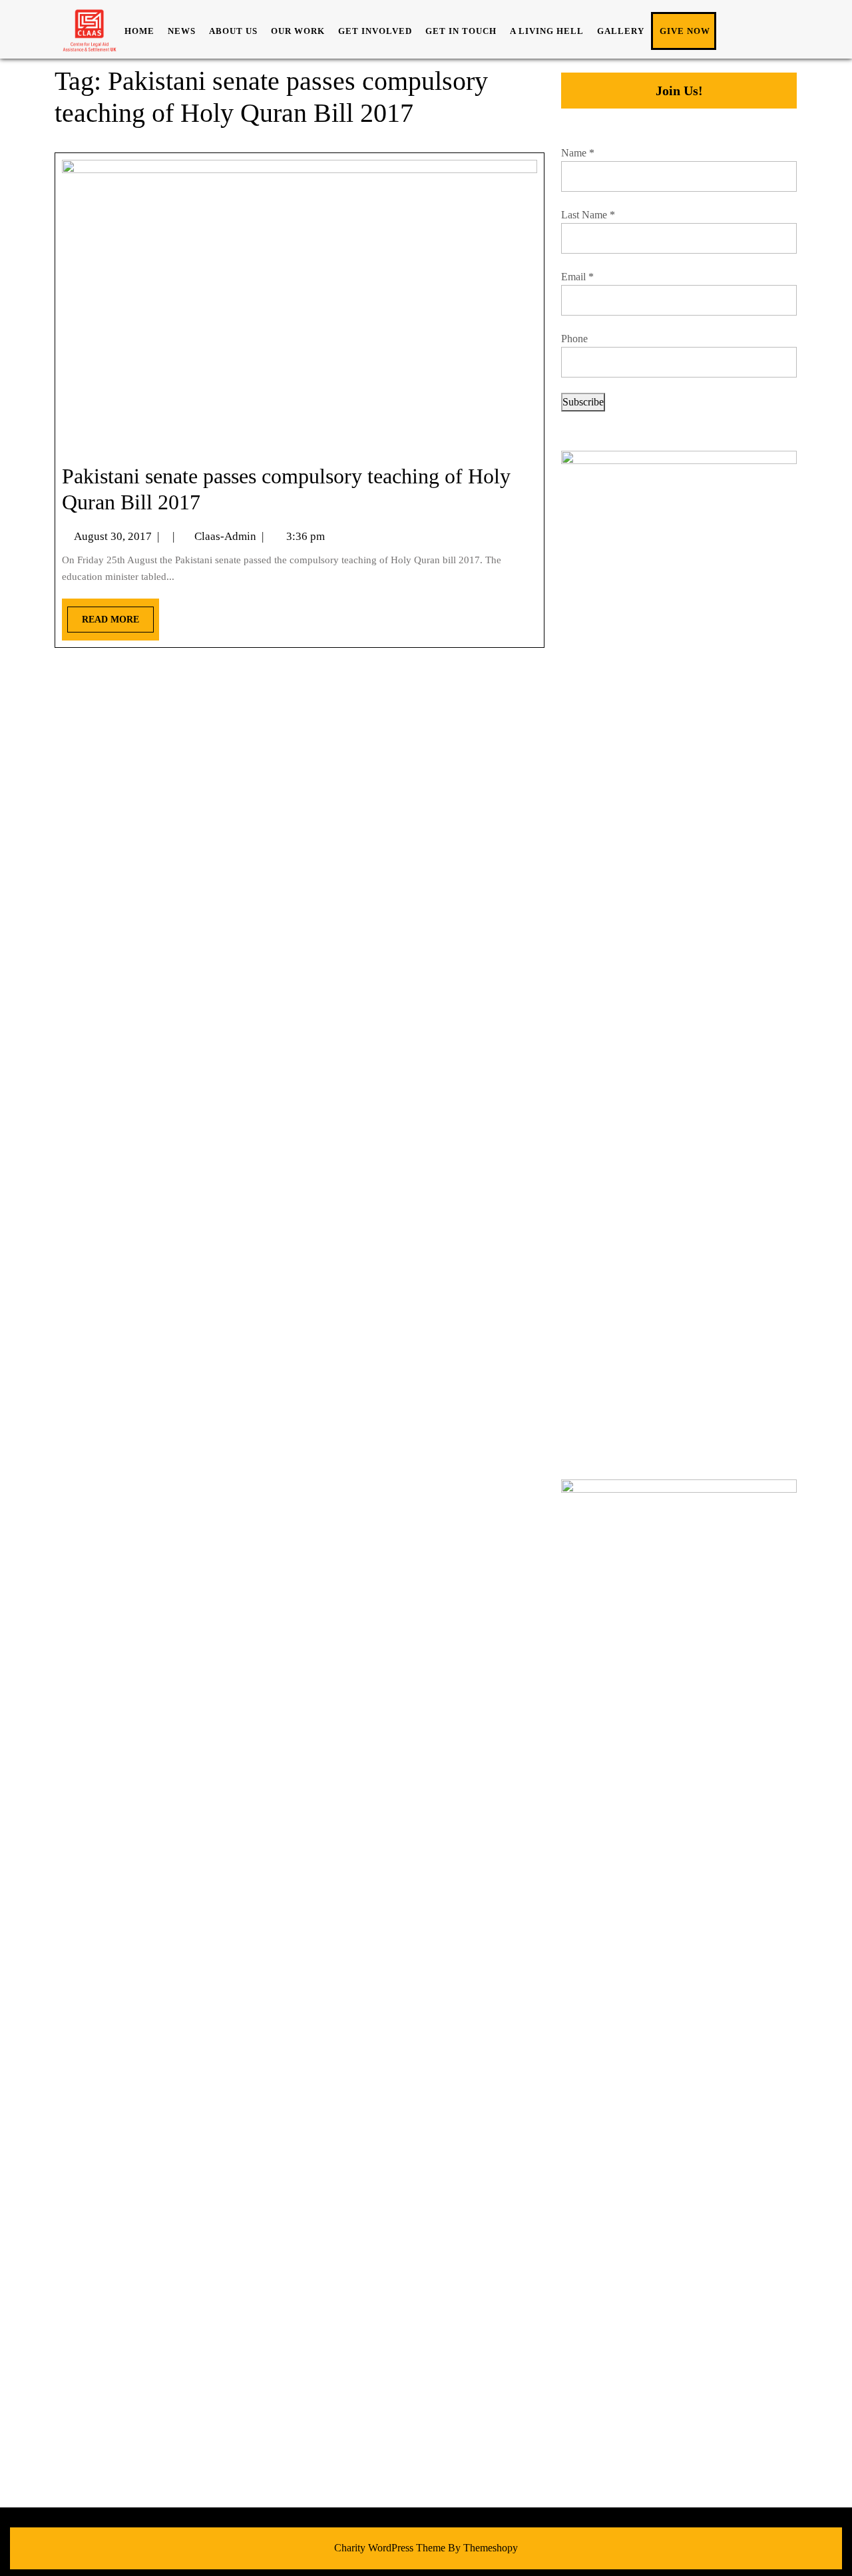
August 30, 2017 (113, 536)
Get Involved (375, 31)
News (182, 31)
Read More (103, 616)
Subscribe (583, 402)
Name (578, 153)
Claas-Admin (225, 536)
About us (233, 31)
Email (577, 277)
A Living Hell (547, 31)
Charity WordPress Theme (390, 2548)
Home (139, 31)
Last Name (588, 215)
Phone (574, 339)
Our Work (298, 31)
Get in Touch (461, 31)
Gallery (621, 31)
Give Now (685, 31)
